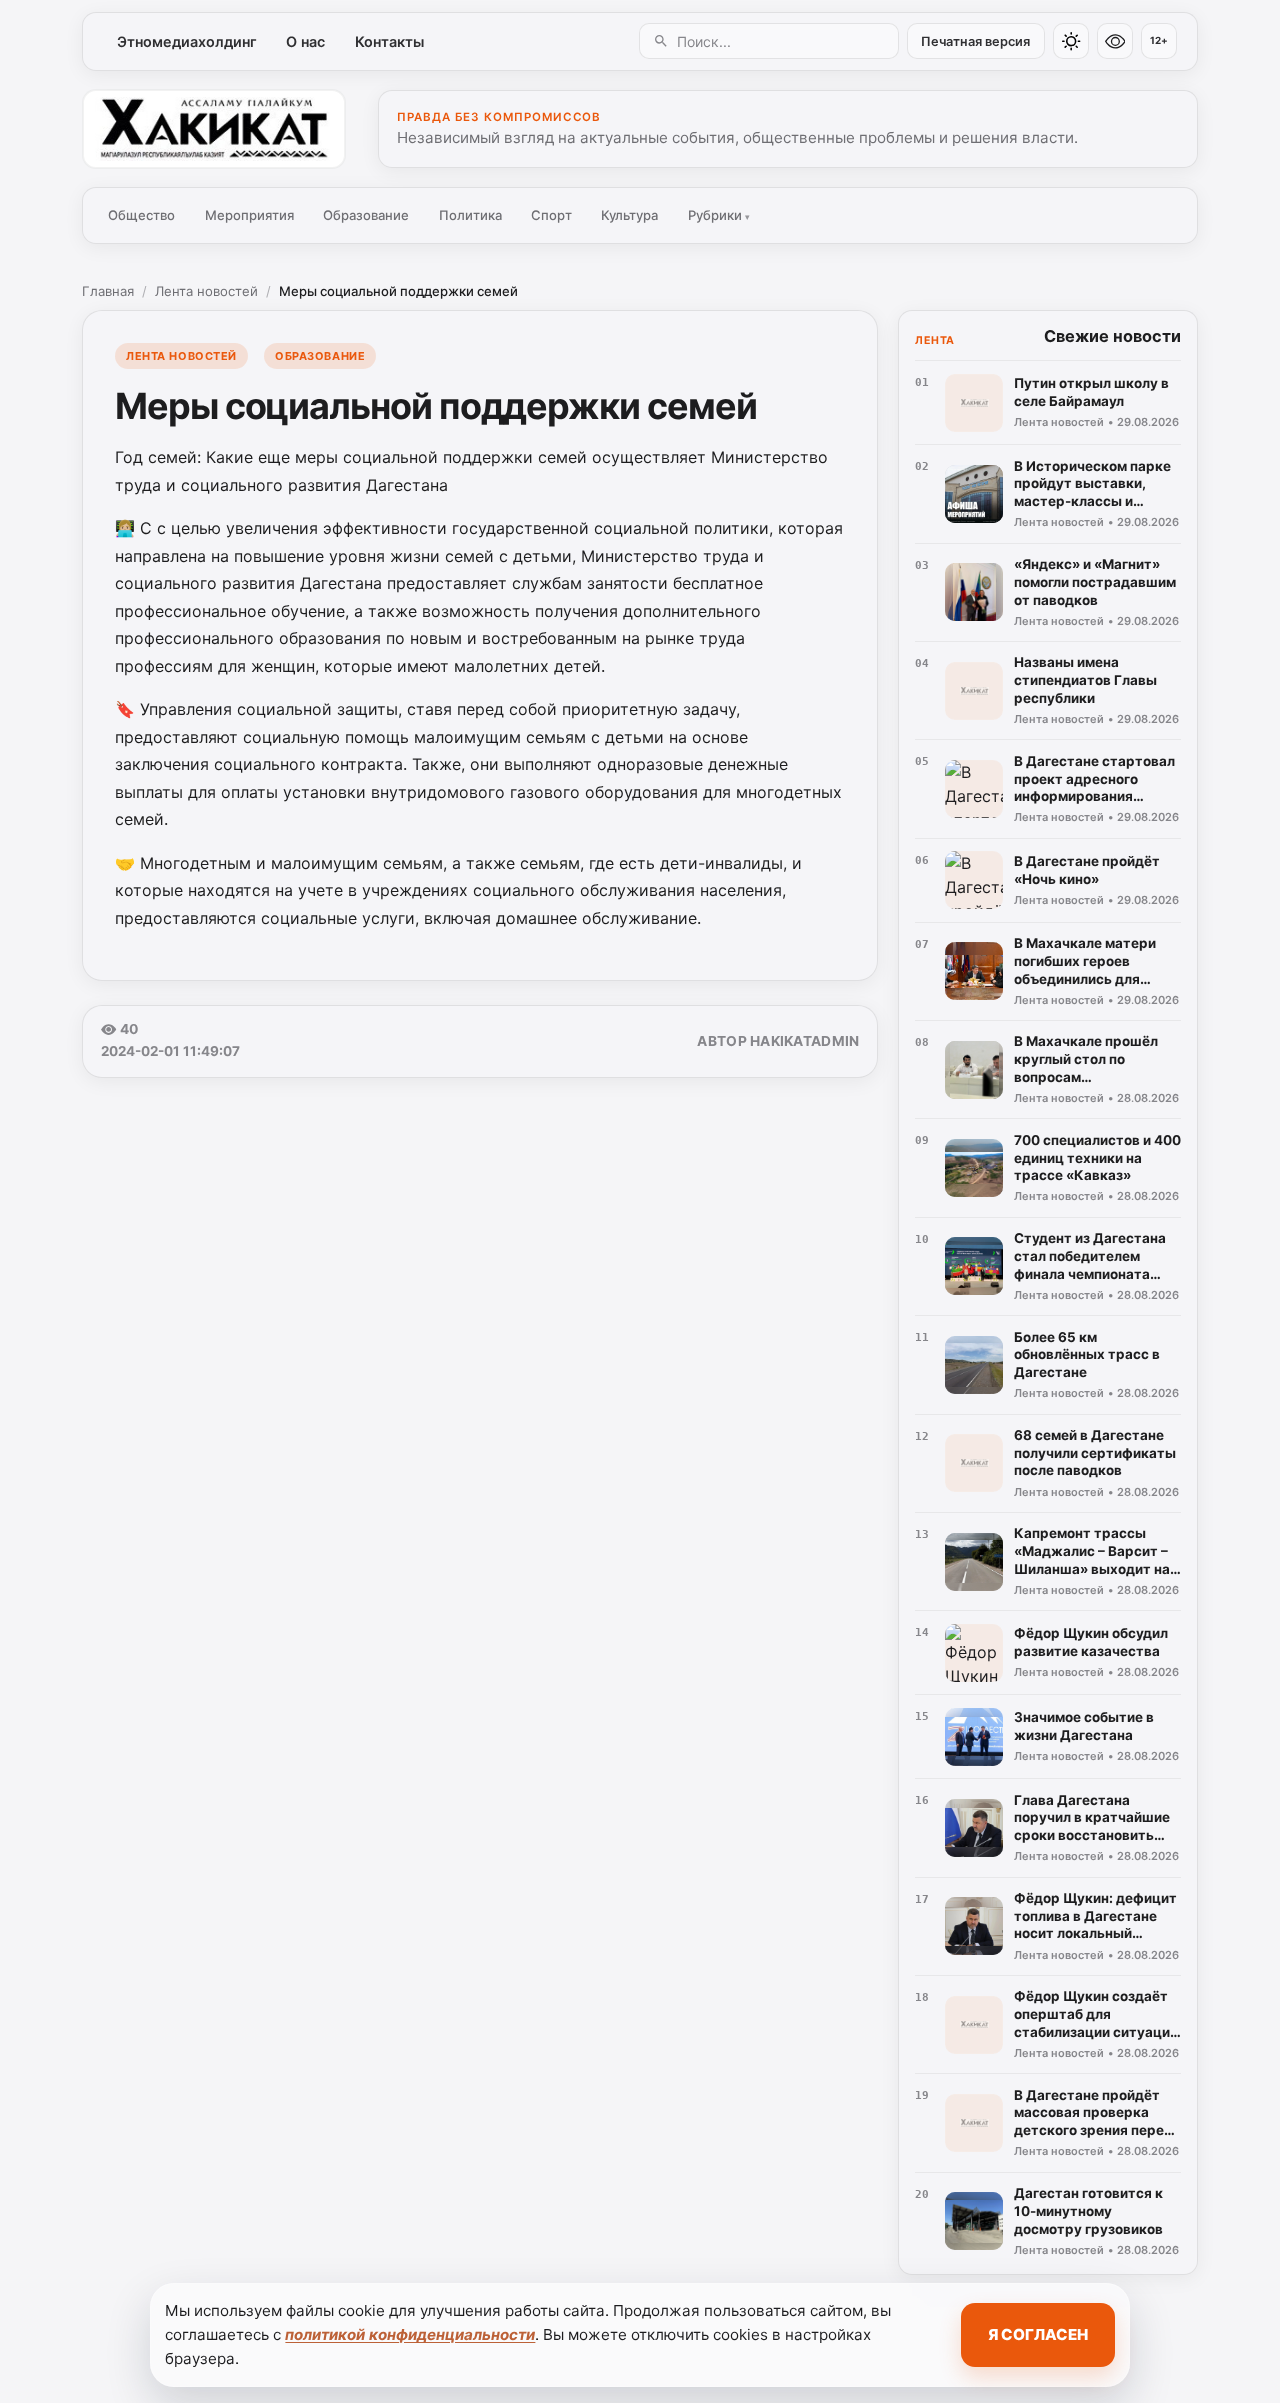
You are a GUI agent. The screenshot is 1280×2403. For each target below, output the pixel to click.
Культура (629, 215)
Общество (141, 215)
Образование (366, 215)
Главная (108, 291)
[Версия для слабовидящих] (1115, 41)
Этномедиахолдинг (187, 41)
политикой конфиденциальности (410, 2334)
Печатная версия (975, 41)
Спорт (551, 215)
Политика (470, 215)
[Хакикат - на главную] (214, 129)
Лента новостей (206, 291)
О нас (305, 41)
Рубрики (719, 215)
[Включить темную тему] (1071, 41)
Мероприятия (249, 215)
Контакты (389, 41)
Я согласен (1038, 2334)
